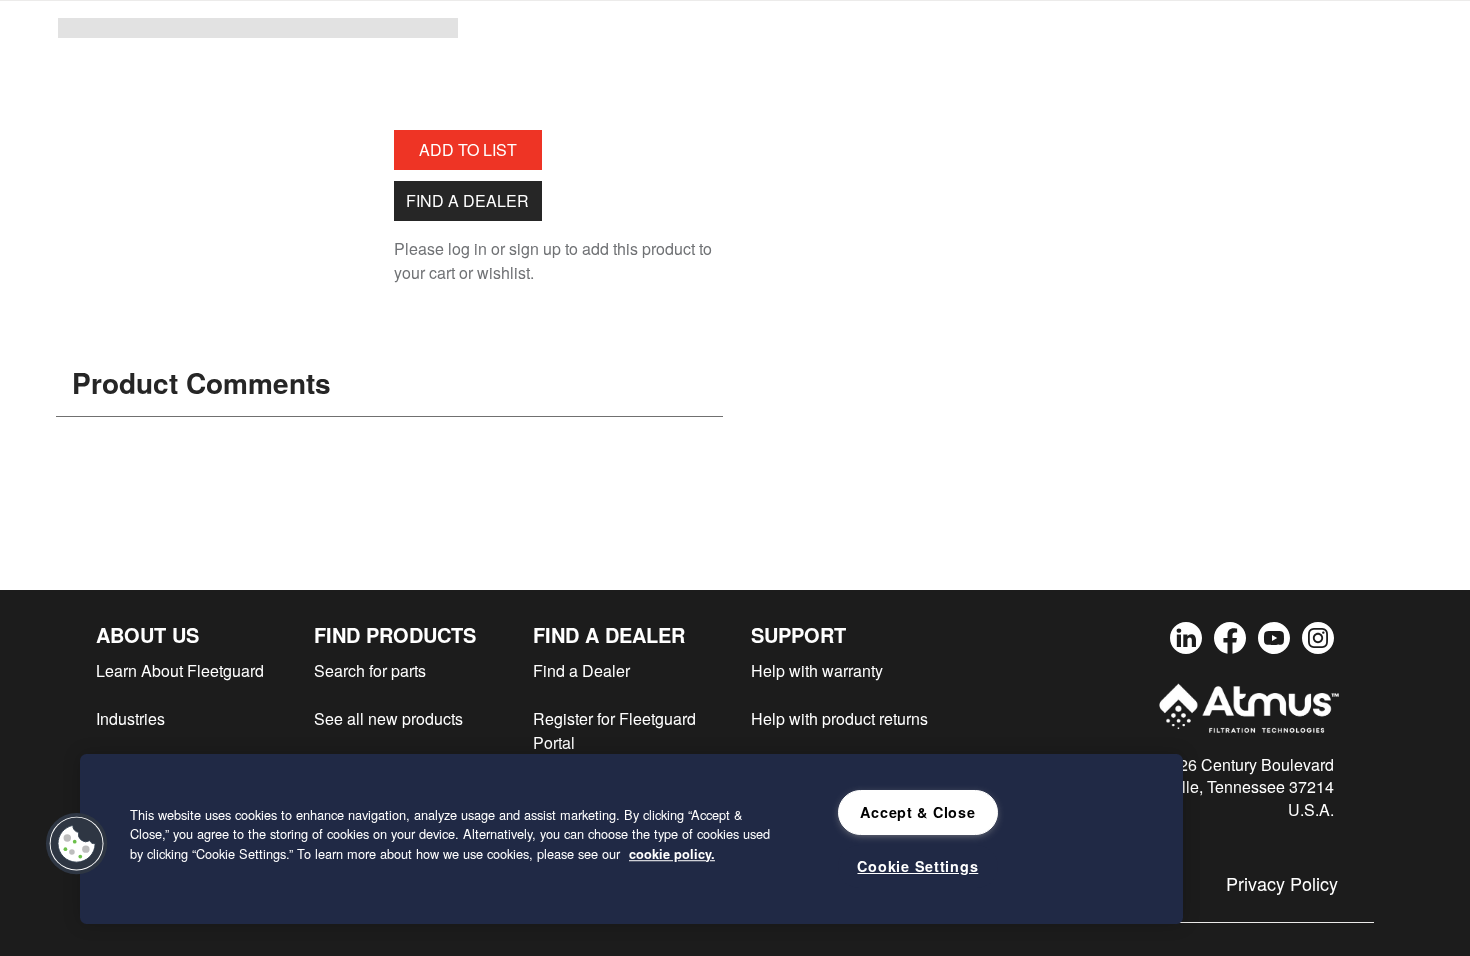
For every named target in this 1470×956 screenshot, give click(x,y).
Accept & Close (917, 812)
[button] (77, 844)
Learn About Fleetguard (180, 670)
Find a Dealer (467, 200)
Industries (130, 718)
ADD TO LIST (468, 149)
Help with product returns (839, 718)
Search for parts (370, 670)
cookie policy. (672, 854)
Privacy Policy (1282, 883)
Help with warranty (817, 670)
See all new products (388, 718)
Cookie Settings (917, 866)
